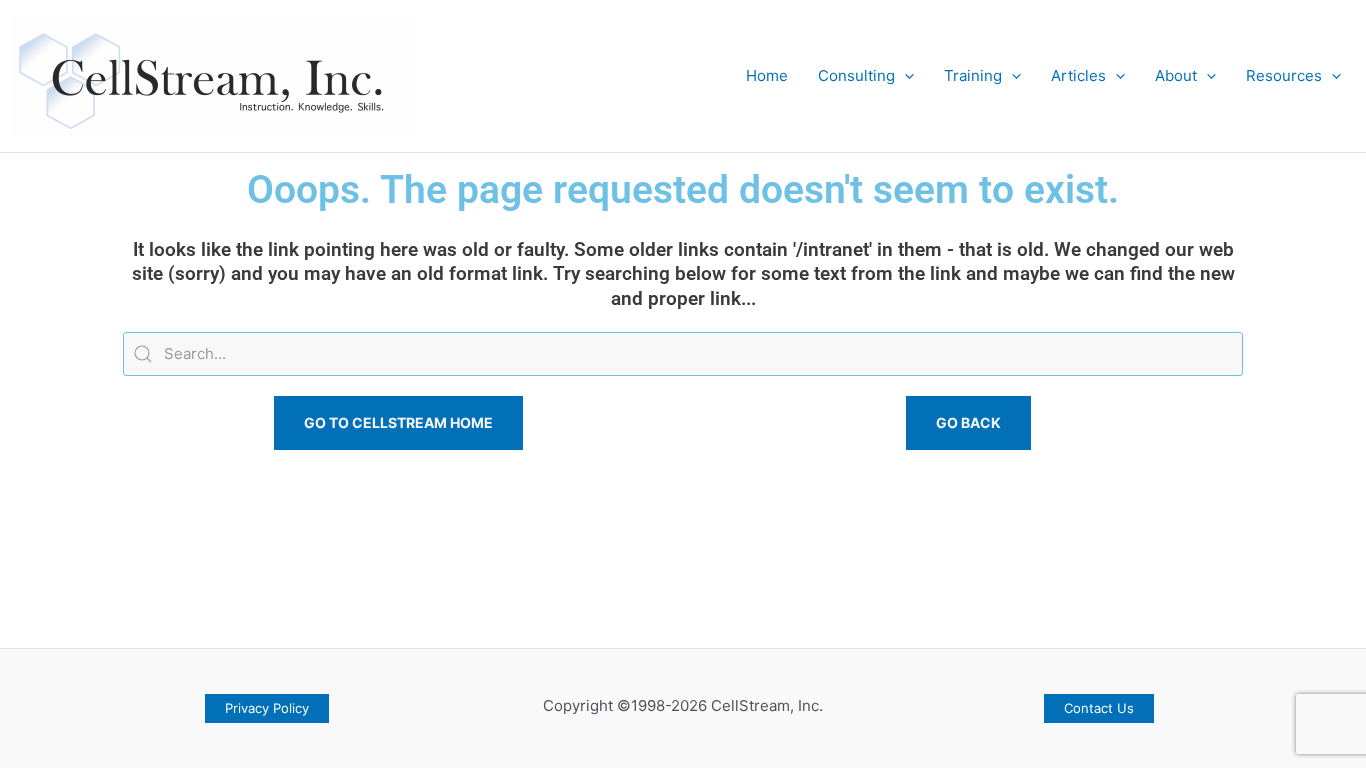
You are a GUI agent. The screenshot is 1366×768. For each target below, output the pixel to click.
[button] (904, 76)
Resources (1284, 75)
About (1176, 75)
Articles (1078, 75)
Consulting (856, 75)
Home (767, 75)
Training (973, 75)
